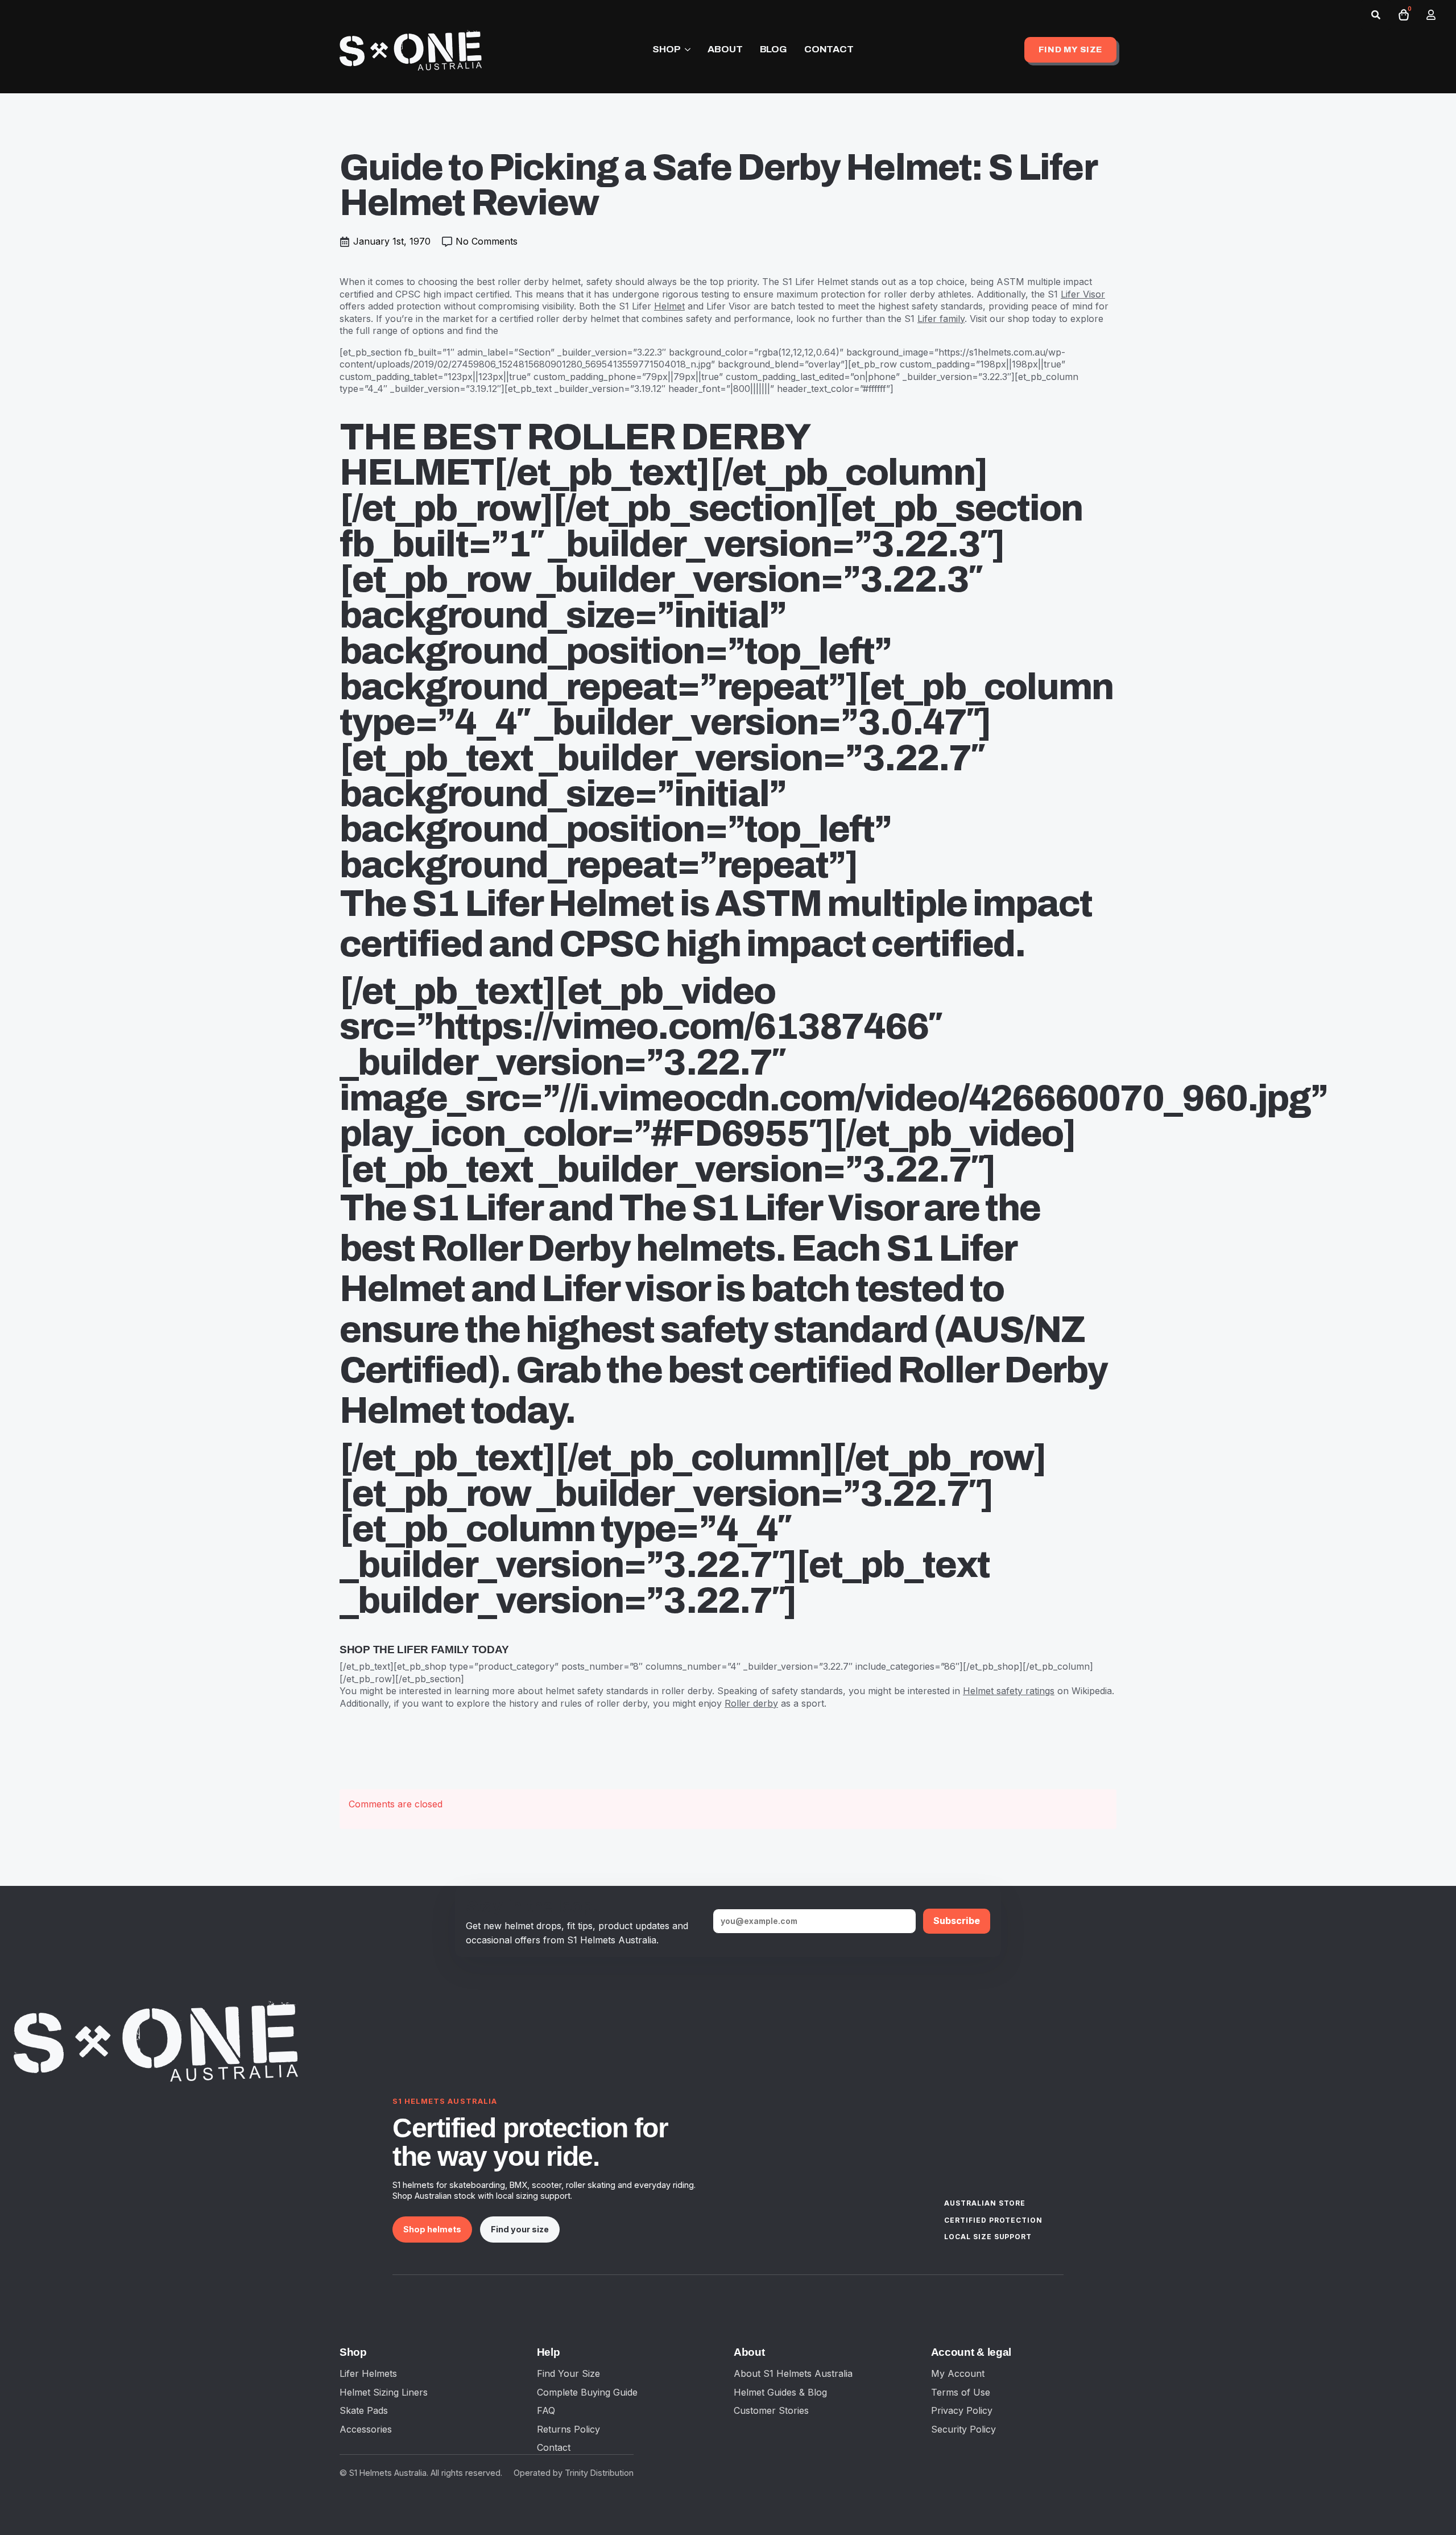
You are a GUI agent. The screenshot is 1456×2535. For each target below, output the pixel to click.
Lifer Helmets (368, 2373)
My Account (958, 2373)
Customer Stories (771, 2410)
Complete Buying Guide (587, 2392)
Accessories (366, 2429)
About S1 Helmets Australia (793, 2373)
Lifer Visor (1083, 294)
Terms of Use (961, 2392)
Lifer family (941, 319)
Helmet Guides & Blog (780, 2392)
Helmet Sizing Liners (384, 2392)
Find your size (520, 2229)
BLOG (773, 49)
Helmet (669, 306)
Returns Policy (568, 2429)
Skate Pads (364, 2410)
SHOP (666, 49)
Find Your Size (568, 2373)
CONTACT (829, 49)
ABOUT (725, 49)
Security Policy (963, 2429)
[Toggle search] (1376, 15)
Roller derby (751, 1703)
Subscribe (957, 1921)
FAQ (546, 2410)
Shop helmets (432, 2229)
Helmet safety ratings (1009, 1691)
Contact (554, 2447)
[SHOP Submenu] (685, 50)
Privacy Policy (962, 2410)
